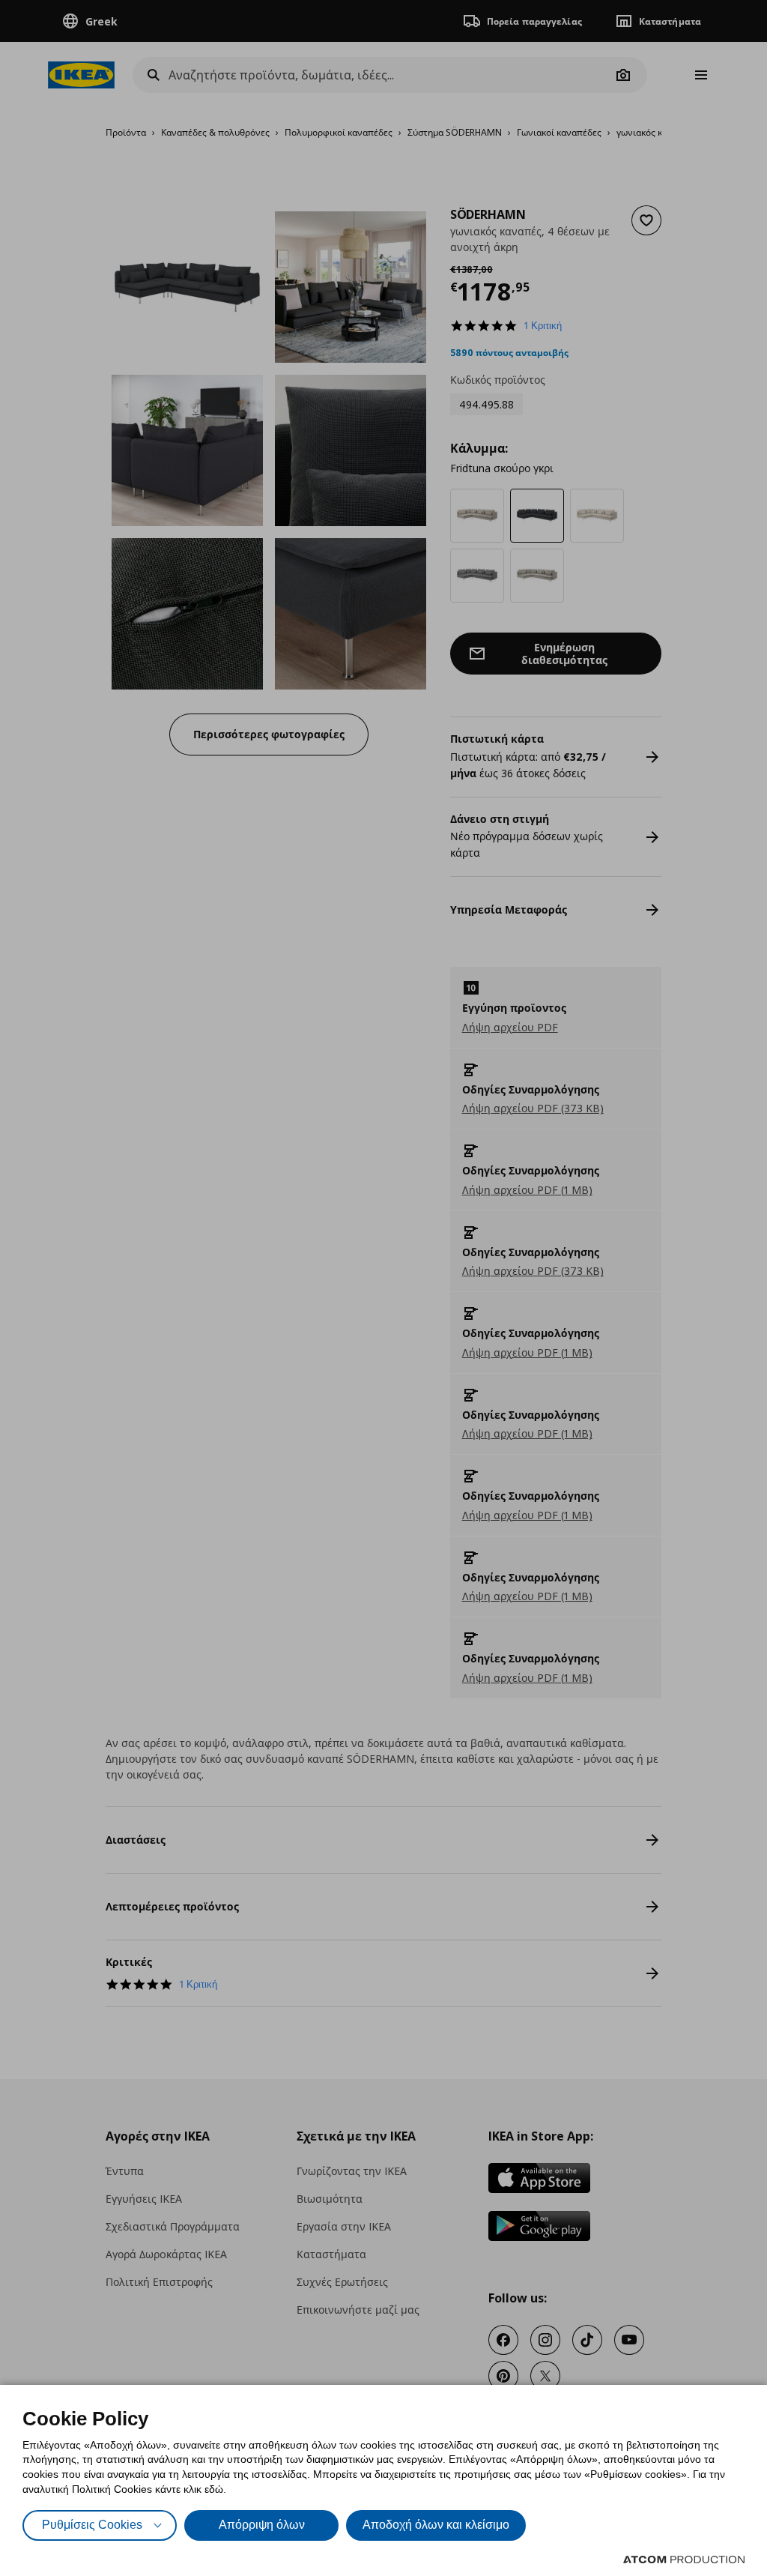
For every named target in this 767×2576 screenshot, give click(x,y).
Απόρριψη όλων (262, 2525)
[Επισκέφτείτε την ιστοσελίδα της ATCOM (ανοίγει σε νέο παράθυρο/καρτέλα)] (684, 2560)
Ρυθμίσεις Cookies (92, 2525)
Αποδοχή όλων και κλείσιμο (436, 2525)
